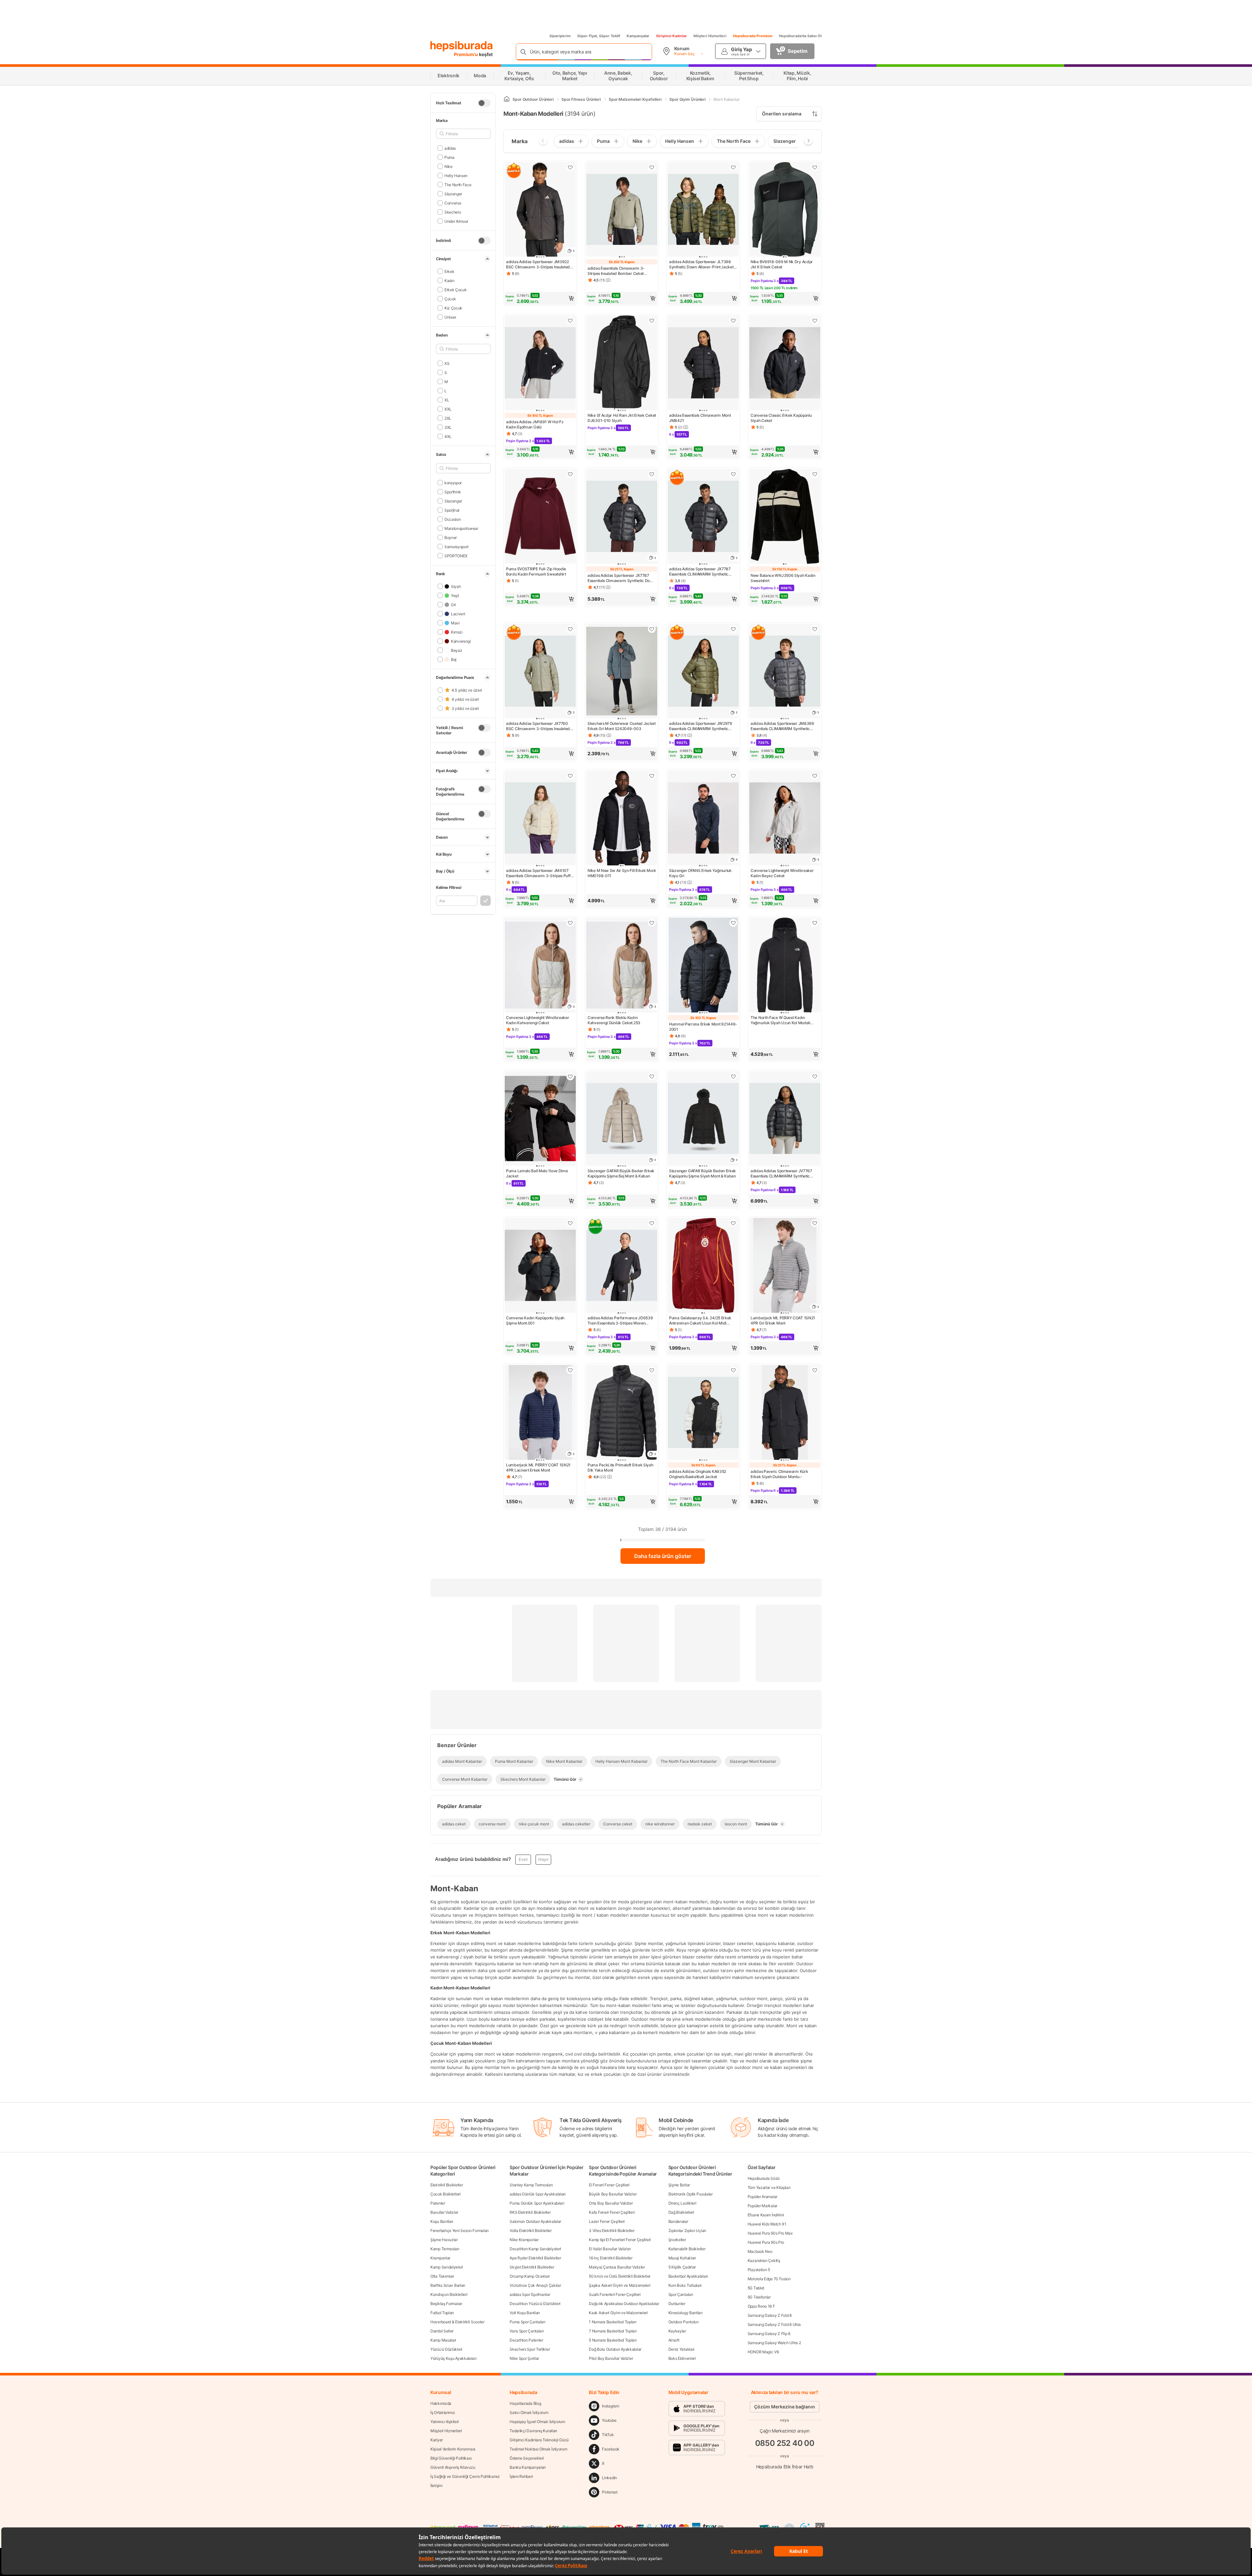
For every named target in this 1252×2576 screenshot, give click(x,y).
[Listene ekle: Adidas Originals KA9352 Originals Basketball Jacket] (733, 1370)
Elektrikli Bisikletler (447, 2185)
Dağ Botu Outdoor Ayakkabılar (615, 2349)
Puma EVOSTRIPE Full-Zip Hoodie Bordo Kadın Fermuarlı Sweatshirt (536, 571)
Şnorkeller (677, 2240)
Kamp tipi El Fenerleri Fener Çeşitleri (620, 2240)
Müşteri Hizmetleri (710, 36)
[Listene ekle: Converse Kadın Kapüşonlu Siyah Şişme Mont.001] (570, 1223)
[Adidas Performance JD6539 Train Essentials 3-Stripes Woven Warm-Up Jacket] (622, 1266)
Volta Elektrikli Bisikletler (531, 2231)
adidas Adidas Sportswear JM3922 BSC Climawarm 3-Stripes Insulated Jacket (538, 264)
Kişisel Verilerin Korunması (453, 2449)
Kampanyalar (638, 36)
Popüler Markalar (762, 2206)
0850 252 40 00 (785, 2443)
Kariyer (437, 2440)
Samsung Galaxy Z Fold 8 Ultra (774, 2324)
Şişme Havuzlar (444, 2240)
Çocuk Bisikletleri (446, 2194)
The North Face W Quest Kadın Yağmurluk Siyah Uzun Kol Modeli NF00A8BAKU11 (780, 1020)
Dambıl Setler (442, 2331)
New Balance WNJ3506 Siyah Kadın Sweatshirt (783, 578)
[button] (540, 298)
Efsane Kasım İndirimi (766, 2215)
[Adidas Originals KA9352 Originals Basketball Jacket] (703, 1413)
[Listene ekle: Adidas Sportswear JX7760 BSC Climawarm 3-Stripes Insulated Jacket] (570, 629)
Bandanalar (678, 2221)
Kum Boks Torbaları (685, 2285)
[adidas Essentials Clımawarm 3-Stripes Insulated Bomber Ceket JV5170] (622, 210)
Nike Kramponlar (524, 2240)
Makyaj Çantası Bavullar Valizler (617, 2267)
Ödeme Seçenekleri (527, 2458)
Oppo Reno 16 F (761, 2306)
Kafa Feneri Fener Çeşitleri (612, 2212)
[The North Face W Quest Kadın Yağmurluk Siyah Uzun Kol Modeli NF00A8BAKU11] (785, 966)
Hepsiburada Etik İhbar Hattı (785, 2466)
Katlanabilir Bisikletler (687, 2249)
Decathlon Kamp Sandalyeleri (535, 2249)
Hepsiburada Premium (753, 36)
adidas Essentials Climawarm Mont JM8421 (700, 418)
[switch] (484, 103)
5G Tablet (756, 2288)
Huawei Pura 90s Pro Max (770, 2233)
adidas (450, 148)
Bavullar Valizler (444, 2212)
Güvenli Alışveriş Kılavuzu (453, 2467)
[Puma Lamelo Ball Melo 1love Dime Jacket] (540, 1119)
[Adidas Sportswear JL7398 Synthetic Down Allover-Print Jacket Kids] (703, 210)
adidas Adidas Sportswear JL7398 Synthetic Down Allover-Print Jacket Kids (701, 264)
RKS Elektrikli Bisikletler (530, 2212)
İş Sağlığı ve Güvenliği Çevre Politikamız (465, 2476)
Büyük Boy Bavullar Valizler (613, 2194)
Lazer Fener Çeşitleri (607, 2221)
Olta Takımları (442, 2276)
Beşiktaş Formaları (446, 2304)
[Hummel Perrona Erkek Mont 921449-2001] (703, 966)
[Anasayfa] (507, 99)
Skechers (453, 212)
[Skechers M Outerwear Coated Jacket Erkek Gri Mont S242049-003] (622, 672)
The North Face (458, 184)
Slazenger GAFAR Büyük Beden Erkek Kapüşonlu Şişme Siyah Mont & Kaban (702, 1173)
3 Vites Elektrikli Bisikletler (611, 2231)
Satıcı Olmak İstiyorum (529, 2412)
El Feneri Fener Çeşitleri (609, 2185)
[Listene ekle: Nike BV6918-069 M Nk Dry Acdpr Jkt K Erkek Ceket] (815, 167)
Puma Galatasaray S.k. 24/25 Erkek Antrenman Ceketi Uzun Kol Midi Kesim (700, 1321)
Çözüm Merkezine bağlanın (785, 2407)
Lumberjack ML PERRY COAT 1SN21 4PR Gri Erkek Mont (783, 1320)
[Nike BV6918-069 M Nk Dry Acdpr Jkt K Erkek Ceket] (785, 210)
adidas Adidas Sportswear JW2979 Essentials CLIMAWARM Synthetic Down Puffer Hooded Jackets (701, 726)
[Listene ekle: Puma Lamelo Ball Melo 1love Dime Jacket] (570, 1076)
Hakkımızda (441, 2403)
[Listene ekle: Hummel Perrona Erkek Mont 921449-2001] (733, 923)
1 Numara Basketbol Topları (612, 2322)
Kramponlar (440, 2258)
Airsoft (674, 2340)
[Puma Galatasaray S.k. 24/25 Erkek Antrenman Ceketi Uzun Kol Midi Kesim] (703, 1266)
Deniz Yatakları (682, 2349)
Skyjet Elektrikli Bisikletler (532, 2267)
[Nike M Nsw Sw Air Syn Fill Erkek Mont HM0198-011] (622, 819)
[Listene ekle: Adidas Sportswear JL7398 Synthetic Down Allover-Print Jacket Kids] (733, 167)
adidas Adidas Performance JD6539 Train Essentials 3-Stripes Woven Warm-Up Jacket (620, 1321)
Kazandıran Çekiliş (764, 2261)
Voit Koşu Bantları (525, 2313)
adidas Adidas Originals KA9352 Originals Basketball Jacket (698, 1474)
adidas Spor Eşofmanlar (530, 2294)
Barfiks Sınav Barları (448, 2285)
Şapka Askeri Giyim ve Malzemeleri (619, 2285)
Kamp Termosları (445, 2249)
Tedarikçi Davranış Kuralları (533, 2431)
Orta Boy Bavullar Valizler (611, 2203)
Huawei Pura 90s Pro (766, 2242)
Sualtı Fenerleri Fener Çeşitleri (615, 2294)
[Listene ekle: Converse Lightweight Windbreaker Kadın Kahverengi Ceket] (570, 923)
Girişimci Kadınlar (671, 36)
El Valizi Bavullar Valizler (610, 2249)
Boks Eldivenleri (682, 2358)
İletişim (436, 2486)
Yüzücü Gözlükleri (446, 2349)
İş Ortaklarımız (443, 2412)
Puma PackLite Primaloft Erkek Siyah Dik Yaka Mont (620, 1468)
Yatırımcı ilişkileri (445, 2422)
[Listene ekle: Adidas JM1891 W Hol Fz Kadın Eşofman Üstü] (570, 321)
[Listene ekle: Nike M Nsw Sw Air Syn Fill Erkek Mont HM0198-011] (652, 776)
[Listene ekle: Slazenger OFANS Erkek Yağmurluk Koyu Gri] (733, 776)
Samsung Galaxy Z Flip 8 (769, 2334)
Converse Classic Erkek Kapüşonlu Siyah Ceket (781, 418)
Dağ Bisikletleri (681, 2212)
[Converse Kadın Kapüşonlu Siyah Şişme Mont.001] (540, 1266)
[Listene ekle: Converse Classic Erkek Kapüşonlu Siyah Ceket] (815, 321)
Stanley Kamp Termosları (531, 2185)
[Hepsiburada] (462, 46)
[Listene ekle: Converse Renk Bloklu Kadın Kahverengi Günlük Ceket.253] (652, 923)
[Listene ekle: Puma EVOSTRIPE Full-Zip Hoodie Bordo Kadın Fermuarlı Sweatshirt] (570, 474)
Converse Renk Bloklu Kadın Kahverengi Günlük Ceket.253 (614, 1020)
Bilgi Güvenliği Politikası (451, 2458)
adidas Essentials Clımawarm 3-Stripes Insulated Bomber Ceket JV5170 (616, 271)
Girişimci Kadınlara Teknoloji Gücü (539, 2440)
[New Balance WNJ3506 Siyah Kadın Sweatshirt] (785, 517)
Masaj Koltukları (682, 2258)
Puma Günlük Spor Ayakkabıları (537, 2203)
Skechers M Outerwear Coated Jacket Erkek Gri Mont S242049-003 (622, 726)
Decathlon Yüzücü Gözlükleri (535, 2304)
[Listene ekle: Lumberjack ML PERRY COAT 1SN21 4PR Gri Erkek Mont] (815, 1223)
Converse (453, 203)
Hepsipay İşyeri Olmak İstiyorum (537, 2422)
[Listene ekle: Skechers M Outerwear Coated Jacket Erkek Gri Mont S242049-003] (652, 629)
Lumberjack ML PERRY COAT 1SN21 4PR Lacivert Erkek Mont (538, 1468)
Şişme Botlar (679, 2185)
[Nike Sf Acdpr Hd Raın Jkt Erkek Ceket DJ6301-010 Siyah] (622, 363)
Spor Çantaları (681, 2294)
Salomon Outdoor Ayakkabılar (535, 2221)
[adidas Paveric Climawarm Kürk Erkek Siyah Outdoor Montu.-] (785, 1413)
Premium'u (466, 54)
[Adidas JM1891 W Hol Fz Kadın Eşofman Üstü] (540, 363)
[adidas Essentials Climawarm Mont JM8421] (703, 363)
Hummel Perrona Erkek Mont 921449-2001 (703, 1027)
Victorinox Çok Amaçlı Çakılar (535, 2285)
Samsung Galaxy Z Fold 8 (770, 2315)
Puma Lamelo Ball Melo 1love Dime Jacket (537, 1173)
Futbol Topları (442, 2313)
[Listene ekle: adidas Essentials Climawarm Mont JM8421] (733, 321)
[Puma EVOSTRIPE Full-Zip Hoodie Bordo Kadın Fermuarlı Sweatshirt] (540, 517)
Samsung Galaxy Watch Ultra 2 (774, 2343)
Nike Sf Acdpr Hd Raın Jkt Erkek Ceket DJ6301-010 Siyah (622, 418)
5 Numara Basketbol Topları (613, 2340)
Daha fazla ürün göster (663, 1556)
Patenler (438, 2203)
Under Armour (456, 221)
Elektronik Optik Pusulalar (691, 2194)
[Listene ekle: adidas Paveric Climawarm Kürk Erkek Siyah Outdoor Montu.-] (815, 1370)
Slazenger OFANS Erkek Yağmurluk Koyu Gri (700, 873)
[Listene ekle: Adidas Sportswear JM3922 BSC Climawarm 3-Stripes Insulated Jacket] (570, 167)
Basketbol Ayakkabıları (688, 2276)
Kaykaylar (677, 2331)
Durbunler (677, 2304)
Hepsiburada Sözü (764, 2178)
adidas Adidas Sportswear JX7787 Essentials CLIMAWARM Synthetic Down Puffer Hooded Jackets (700, 572)
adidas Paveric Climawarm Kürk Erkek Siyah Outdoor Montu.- (779, 1474)
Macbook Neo (760, 2251)
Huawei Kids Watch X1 (767, 2224)
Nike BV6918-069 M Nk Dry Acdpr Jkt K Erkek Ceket (782, 264)
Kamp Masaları (443, 2340)
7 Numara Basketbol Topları (613, 2331)
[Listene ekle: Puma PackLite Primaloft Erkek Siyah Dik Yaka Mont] (652, 1370)
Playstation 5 (759, 2270)
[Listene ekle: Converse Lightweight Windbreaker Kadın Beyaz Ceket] (815, 776)
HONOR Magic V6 (763, 2352)
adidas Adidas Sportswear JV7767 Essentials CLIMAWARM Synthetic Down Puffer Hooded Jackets (781, 1174)
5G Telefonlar (759, 2297)
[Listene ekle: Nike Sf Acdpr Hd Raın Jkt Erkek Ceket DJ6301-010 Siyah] (652, 321)
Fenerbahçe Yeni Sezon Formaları (460, 2231)
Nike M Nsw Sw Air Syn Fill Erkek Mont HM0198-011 (622, 873)
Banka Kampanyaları (528, 2467)
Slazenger (453, 194)
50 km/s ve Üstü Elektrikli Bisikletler (620, 2276)
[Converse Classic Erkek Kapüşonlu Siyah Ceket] (785, 363)
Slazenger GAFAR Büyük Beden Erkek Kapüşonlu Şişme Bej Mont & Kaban (621, 1173)
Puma (449, 157)
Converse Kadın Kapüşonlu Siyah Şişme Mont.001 (535, 1320)
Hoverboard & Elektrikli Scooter (457, 2322)
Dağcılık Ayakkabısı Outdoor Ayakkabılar (624, 2304)
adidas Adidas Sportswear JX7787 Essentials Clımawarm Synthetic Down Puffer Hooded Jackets (621, 578)
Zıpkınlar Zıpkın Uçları (687, 2231)
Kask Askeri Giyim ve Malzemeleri (618, 2313)
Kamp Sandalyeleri (447, 2267)
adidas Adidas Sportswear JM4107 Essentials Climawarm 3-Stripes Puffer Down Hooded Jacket (540, 873)
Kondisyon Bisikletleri (449, 2294)
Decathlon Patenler (526, 2340)
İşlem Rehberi (521, 2476)
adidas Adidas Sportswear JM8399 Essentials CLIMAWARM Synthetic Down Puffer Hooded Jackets (782, 726)
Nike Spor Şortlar (524, 2358)
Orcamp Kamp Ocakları (530, 2276)
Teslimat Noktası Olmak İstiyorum (538, 2449)
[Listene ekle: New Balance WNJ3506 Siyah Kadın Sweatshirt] (815, 474)
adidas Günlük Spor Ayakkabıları (538, 2194)
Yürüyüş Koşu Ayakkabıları (454, 2358)
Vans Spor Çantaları (527, 2331)
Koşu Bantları (442, 2221)
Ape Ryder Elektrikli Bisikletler (535, 2258)
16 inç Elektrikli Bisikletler (611, 2258)
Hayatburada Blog (525, 2403)
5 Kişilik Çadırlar (682, 2267)
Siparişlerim (560, 36)
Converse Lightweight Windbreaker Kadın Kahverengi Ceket (537, 1020)
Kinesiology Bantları (686, 2313)
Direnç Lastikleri (682, 2203)
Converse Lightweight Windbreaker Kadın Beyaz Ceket (782, 873)
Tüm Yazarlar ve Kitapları (769, 2187)
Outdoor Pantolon (684, 2322)
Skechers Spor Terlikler (530, 2349)
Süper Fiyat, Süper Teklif (599, 36)
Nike (448, 166)
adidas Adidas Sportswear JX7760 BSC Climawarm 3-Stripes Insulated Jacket (538, 726)
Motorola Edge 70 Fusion (769, 2279)
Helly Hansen (456, 175)
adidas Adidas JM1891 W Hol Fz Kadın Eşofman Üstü (535, 424)
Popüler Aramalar (762, 2197)
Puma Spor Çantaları (527, 2322)
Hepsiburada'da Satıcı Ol (800, 36)
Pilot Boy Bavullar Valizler (611, 2358)
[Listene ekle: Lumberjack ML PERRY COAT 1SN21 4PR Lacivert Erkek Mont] (570, 1370)
